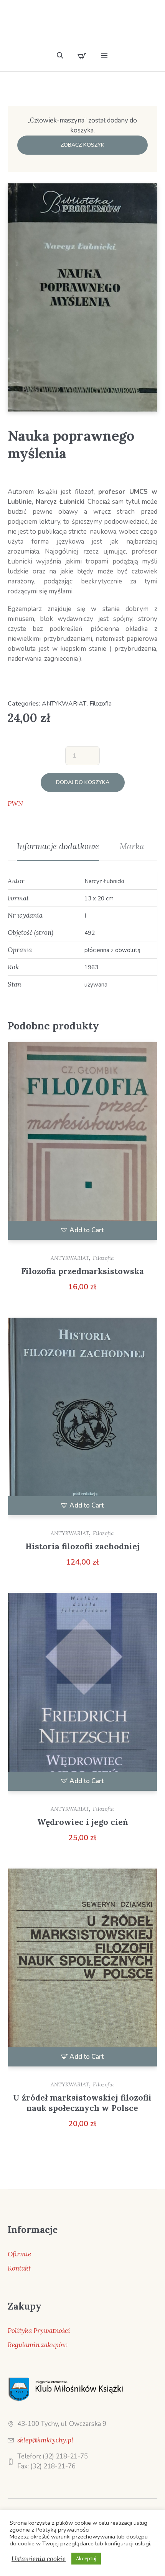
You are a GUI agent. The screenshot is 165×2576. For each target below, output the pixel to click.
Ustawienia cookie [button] (39, 2559)
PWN (15, 804)
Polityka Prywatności (39, 2331)
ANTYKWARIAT (64, 704)
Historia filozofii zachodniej (82, 1546)
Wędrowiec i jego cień (82, 1822)
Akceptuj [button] (86, 2559)
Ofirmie (19, 2254)
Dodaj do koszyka (83, 782)
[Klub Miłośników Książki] (82, 28)
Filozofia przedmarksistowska (82, 1271)
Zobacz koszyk (82, 145)
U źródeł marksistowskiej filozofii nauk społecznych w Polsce (82, 2103)
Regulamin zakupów (38, 2345)
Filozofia (101, 704)
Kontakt (19, 2268)
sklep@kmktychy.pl (45, 2440)
